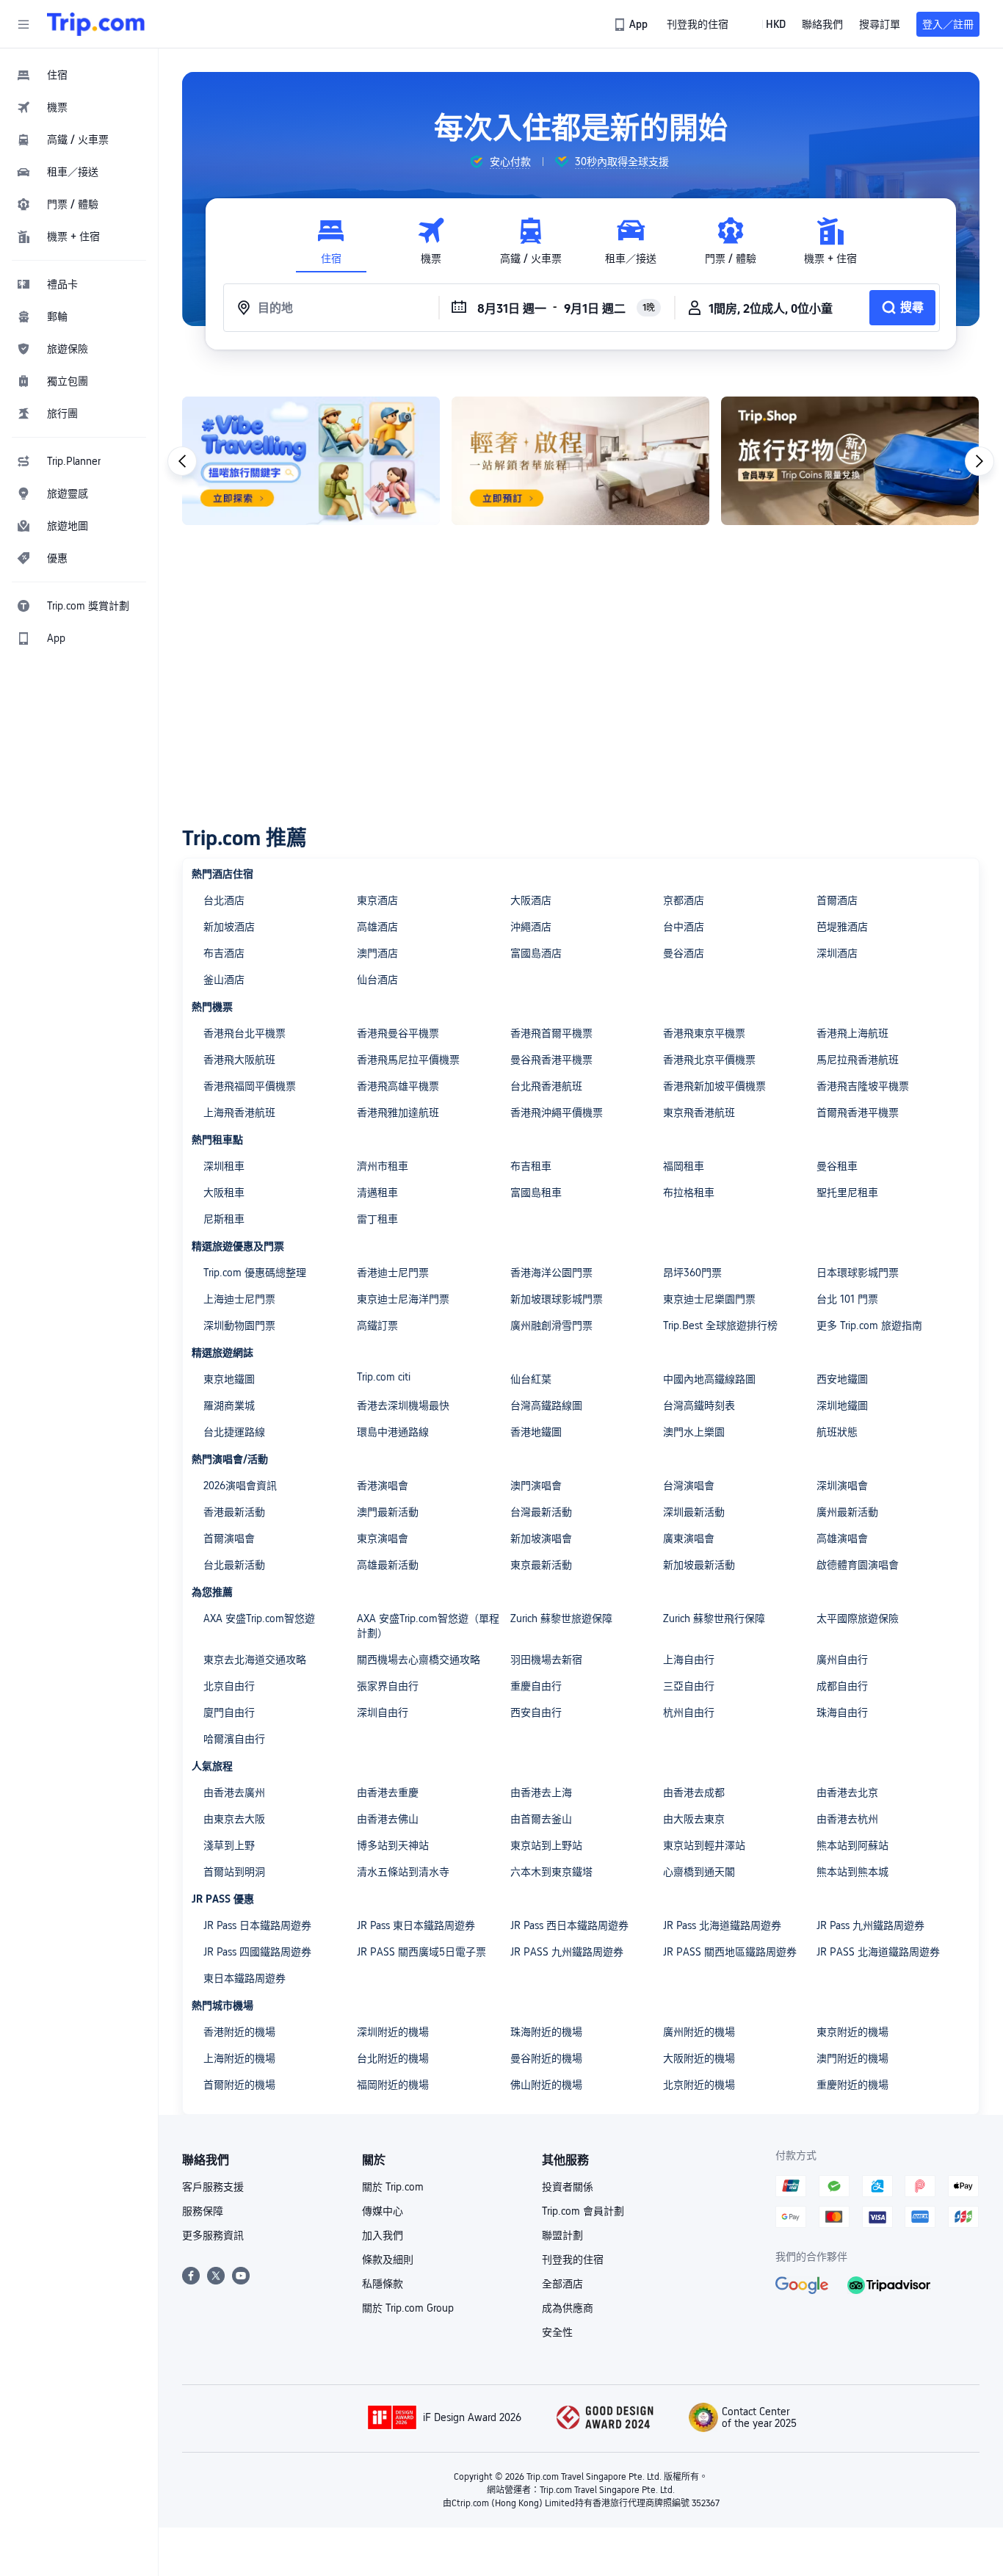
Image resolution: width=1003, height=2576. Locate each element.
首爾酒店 (837, 900)
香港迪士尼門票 (393, 1273)
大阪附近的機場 (699, 2058)
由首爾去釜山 (541, 1819)
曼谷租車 (837, 1166)
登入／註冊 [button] (948, 24)
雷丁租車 (377, 1219)
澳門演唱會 (536, 1486)
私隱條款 (383, 2284)
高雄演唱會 (842, 1538)
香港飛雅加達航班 (398, 1112)
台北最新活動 (234, 1565)
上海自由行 (689, 1660)
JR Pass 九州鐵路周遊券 (870, 1925)
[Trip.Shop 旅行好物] (850, 461)
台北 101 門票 (847, 1299)
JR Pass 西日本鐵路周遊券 (569, 1925)
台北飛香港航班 (546, 1086)
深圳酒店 (837, 953)
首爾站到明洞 (234, 1872)
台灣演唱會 (689, 1486)
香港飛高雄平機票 (398, 1086)
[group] (500, 162)
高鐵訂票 (377, 1325)
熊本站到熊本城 (852, 1872)
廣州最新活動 (847, 1512)
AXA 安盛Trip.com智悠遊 (259, 1618)
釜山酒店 (224, 980)
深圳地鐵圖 (842, 1405)
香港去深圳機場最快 (403, 1405)
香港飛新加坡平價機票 (714, 1086)
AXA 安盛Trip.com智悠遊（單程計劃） (428, 1626)
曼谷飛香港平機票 (551, 1060)
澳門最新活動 (388, 1512)
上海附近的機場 (239, 2058)
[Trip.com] (96, 24)
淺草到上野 (229, 1845)
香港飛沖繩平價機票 (557, 1112)
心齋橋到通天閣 (699, 1872)
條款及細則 (388, 2260)
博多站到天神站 (393, 1845)
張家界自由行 (388, 1686)
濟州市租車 (383, 1166)
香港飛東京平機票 (704, 1033)
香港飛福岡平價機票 (250, 1086)
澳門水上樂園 (694, 1432)
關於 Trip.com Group (408, 2308)
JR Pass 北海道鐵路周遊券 (722, 1925)
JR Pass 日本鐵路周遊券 (257, 1925)
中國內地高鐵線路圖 (709, 1379)
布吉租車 (531, 1166)
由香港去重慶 (388, 1792)
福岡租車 (684, 1166)
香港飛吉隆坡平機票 (863, 1086)
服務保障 (203, 2211)
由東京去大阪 (234, 1819)
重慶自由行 (536, 1686)
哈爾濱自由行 (234, 1739)
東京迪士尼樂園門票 (709, 1299)
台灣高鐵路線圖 (546, 1405)
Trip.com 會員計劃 (583, 2211)
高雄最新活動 (388, 1565)
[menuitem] (79, 75)
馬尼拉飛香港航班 (858, 1060)
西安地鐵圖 (842, 1379)
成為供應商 (568, 2308)
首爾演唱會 (229, 1538)
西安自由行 (536, 1712)
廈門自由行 (229, 1712)
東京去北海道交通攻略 (255, 1660)
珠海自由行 (842, 1712)
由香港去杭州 (847, 1819)
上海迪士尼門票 (239, 1299)
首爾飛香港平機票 (858, 1112)
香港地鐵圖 (536, 1432)
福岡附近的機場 (393, 2085)
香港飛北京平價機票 (709, 1060)
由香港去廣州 (234, 1792)
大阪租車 (224, 1193)
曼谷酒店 (684, 953)
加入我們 (383, 2235)
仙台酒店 (377, 980)
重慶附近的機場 (852, 2085)
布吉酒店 (224, 953)
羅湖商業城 (229, 1405)
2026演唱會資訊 (240, 1486)
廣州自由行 (842, 1660)
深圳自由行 (383, 1712)
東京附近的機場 (852, 2032)
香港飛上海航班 (852, 1033)
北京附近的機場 (699, 2085)
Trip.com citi (384, 1377)
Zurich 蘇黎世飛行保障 (714, 1618)
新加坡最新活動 (699, 1565)
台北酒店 (224, 900)
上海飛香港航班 (239, 1112)
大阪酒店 (531, 900)
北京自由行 (229, 1686)
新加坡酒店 (229, 927)
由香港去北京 (847, 1792)
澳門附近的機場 (852, 2058)
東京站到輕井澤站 (704, 1845)
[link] (632, 24)
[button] (23, 24)
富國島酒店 (536, 953)
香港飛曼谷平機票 (398, 1033)
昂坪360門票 (692, 1273)
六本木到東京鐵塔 (551, 1872)
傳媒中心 (383, 2211)
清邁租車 (377, 1193)
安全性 (557, 2332)
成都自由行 (842, 1686)
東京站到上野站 (546, 1845)
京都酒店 (684, 900)
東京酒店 (377, 900)
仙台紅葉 (531, 1379)
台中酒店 (684, 927)
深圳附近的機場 (393, 2032)
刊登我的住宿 (573, 2260)
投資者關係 (568, 2187)
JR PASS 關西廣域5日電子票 (421, 1952)
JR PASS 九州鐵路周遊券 (567, 1952)
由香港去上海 (541, 1792)
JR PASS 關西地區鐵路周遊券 (730, 1952)
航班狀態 (837, 1432)
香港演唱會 (383, 1486)
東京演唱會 (383, 1538)
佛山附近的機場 (546, 2085)
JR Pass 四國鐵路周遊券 (257, 1952)
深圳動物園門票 (239, 1325)
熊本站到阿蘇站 (852, 1845)
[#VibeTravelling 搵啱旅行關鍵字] (311, 461)
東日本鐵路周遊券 (245, 1978)
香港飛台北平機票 (245, 1033)
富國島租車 (536, 1193)
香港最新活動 (234, 1512)
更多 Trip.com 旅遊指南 (869, 1325)
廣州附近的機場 (699, 2032)
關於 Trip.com (393, 2187)
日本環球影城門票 (858, 1273)
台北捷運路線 (234, 1432)
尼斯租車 (224, 1219)
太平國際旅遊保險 (858, 1618)
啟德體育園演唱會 (858, 1565)
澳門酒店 (377, 953)
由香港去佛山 (388, 1819)
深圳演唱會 (842, 1486)
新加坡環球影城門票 (557, 1299)
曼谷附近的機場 (546, 2058)
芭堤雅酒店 (842, 927)
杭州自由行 (689, 1712)
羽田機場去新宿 (546, 1660)
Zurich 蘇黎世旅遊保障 (561, 1618)
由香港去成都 (694, 1792)
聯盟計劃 (562, 2235)
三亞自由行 (689, 1686)
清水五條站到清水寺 (403, 1872)
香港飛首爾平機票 (551, 1033)
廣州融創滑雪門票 (551, 1325)
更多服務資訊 (213, 2235)
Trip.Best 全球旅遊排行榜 (720, 1325)
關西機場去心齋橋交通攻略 (419, 1660)
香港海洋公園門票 (551, 1273)
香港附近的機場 (239, 2032)
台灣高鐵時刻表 (699, 1405)
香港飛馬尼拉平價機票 (408, 1060)
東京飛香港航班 (699, 1112)
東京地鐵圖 (229, 1379)
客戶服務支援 (213, 2187)
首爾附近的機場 (239, 2085)
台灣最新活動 (541, 1512)
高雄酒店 (377, 927)
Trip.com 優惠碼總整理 (255, 1273)
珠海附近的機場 (546, 2032)
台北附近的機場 (393, 2058)
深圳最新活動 (694, 1512)
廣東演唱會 (689, 1538)
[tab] (331, 241)
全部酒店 (562, 2284)
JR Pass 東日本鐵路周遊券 (416, 1925)
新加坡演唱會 (541, 1538)
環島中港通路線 (393, 1432)
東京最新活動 (541, 1565)
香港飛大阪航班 (239, 1060)
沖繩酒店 (531, 927)
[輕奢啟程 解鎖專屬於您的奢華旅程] (580, 461)
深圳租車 (224, 1166)
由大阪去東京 (694, 1819)
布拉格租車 (689, 1193)
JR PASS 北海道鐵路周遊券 (878, 1952)
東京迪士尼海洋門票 (403, 1299)
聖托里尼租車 (847, 1193)
